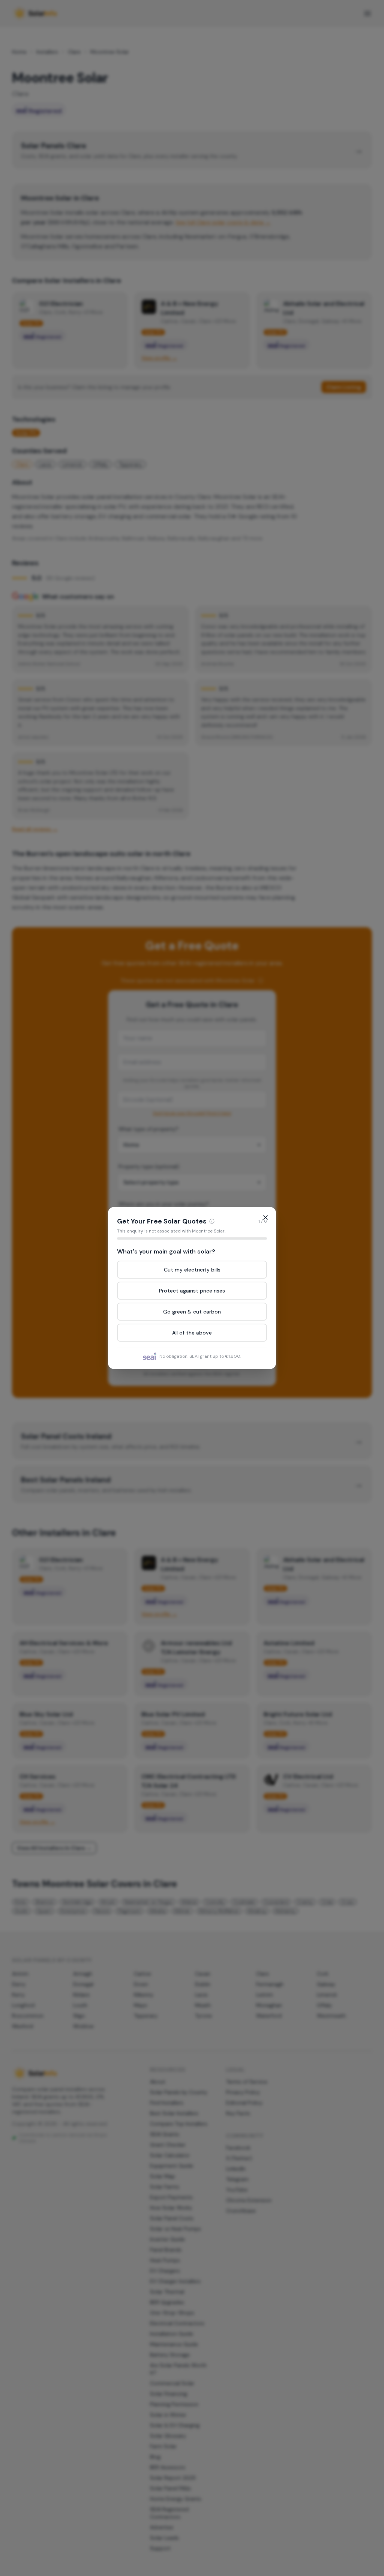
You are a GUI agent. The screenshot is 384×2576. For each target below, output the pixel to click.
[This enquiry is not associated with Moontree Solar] (212, 1221)
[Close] (265, 1217)
